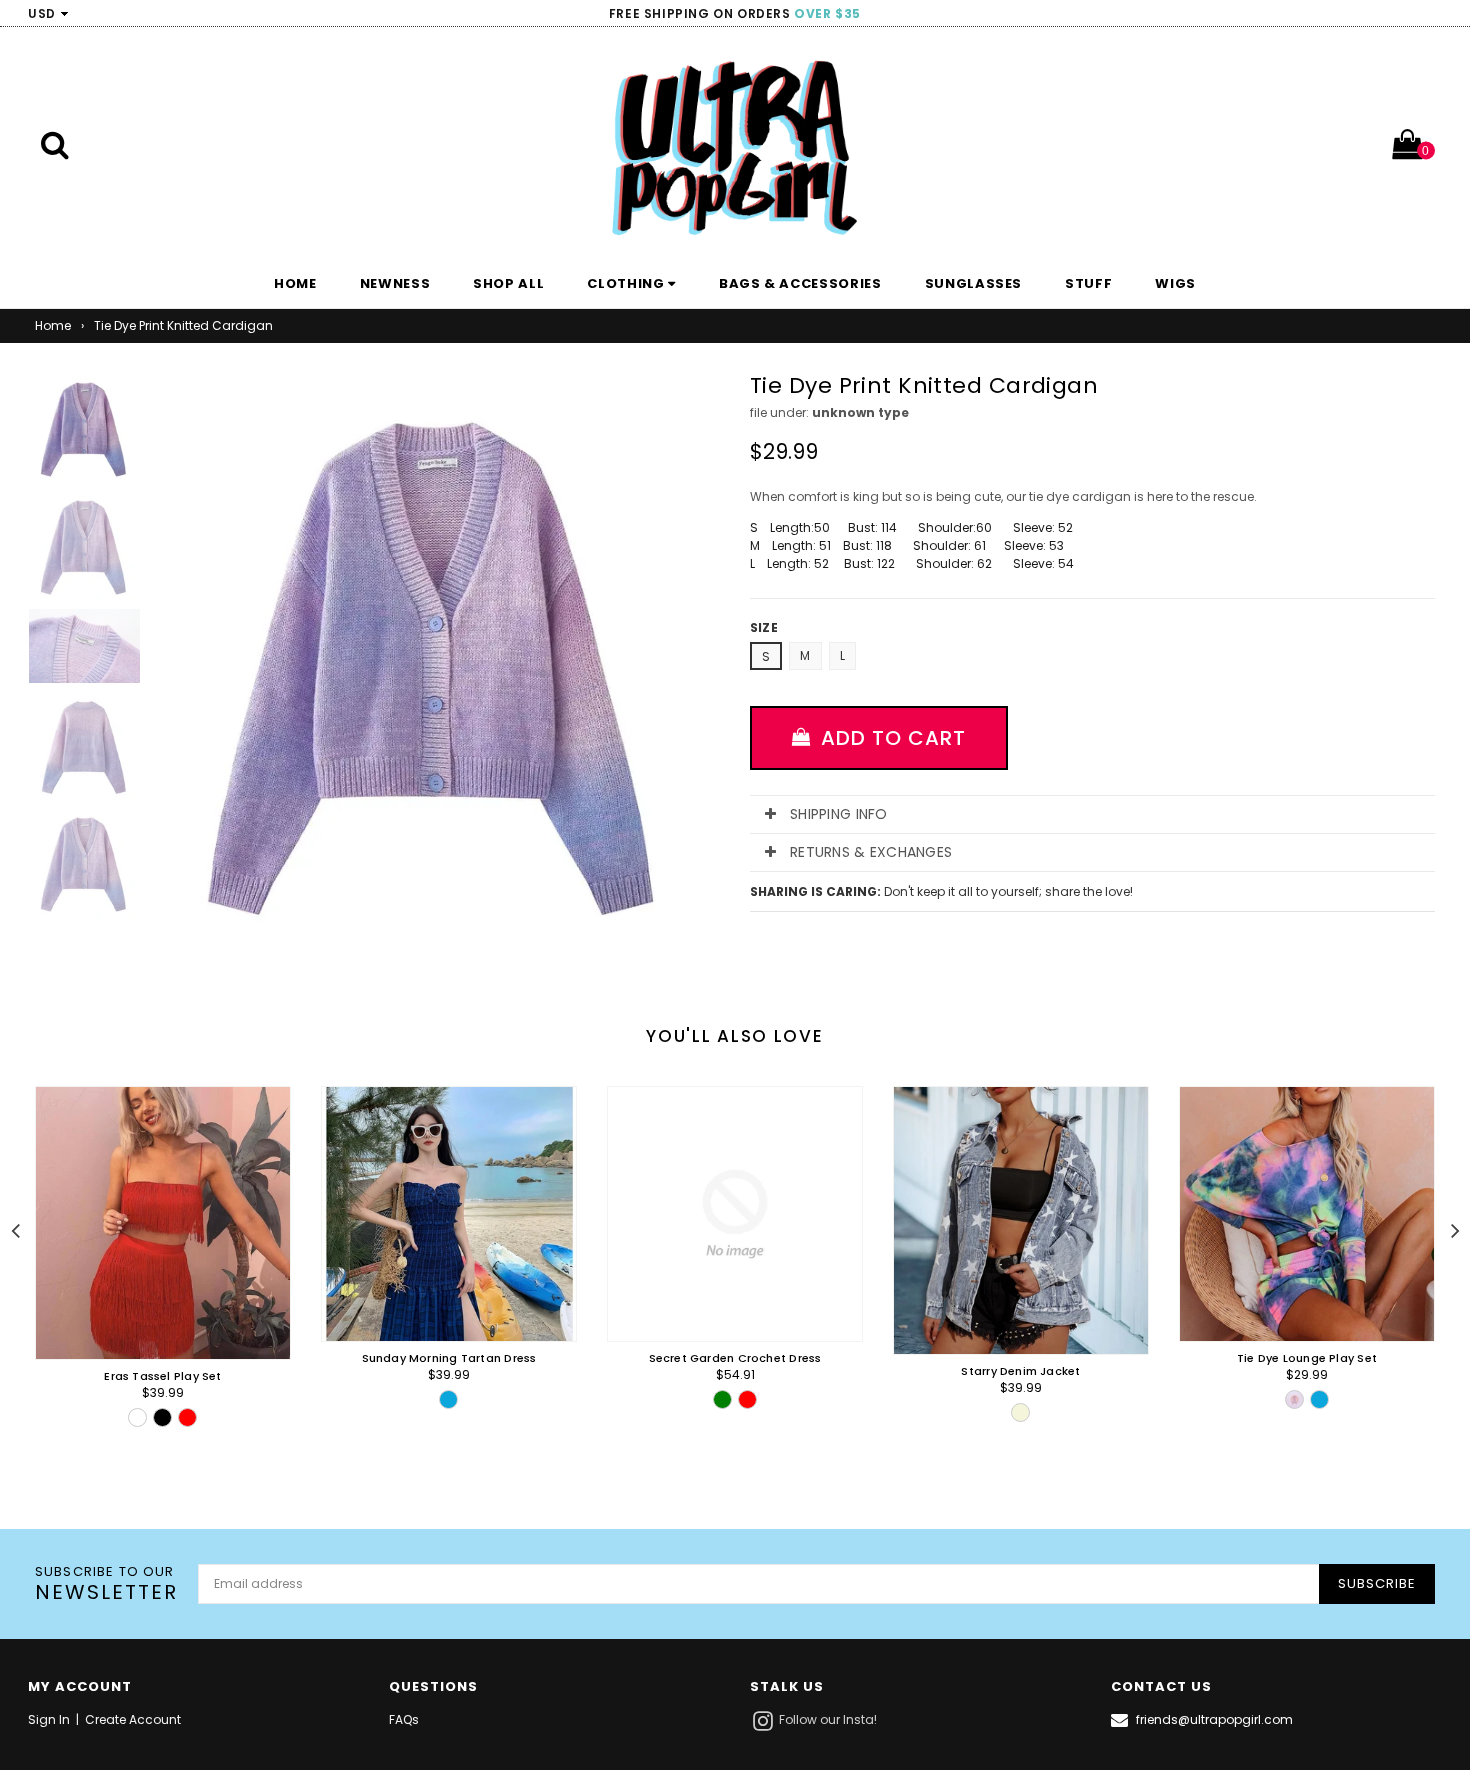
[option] (148, 1287)
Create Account (133, 1719)
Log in (1426, 13)
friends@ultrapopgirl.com (1214, 1719)
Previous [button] (15, 1228)
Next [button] (1455, 1228)
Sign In (49, 1719)
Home (53, 325)
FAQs (404, 1719)
